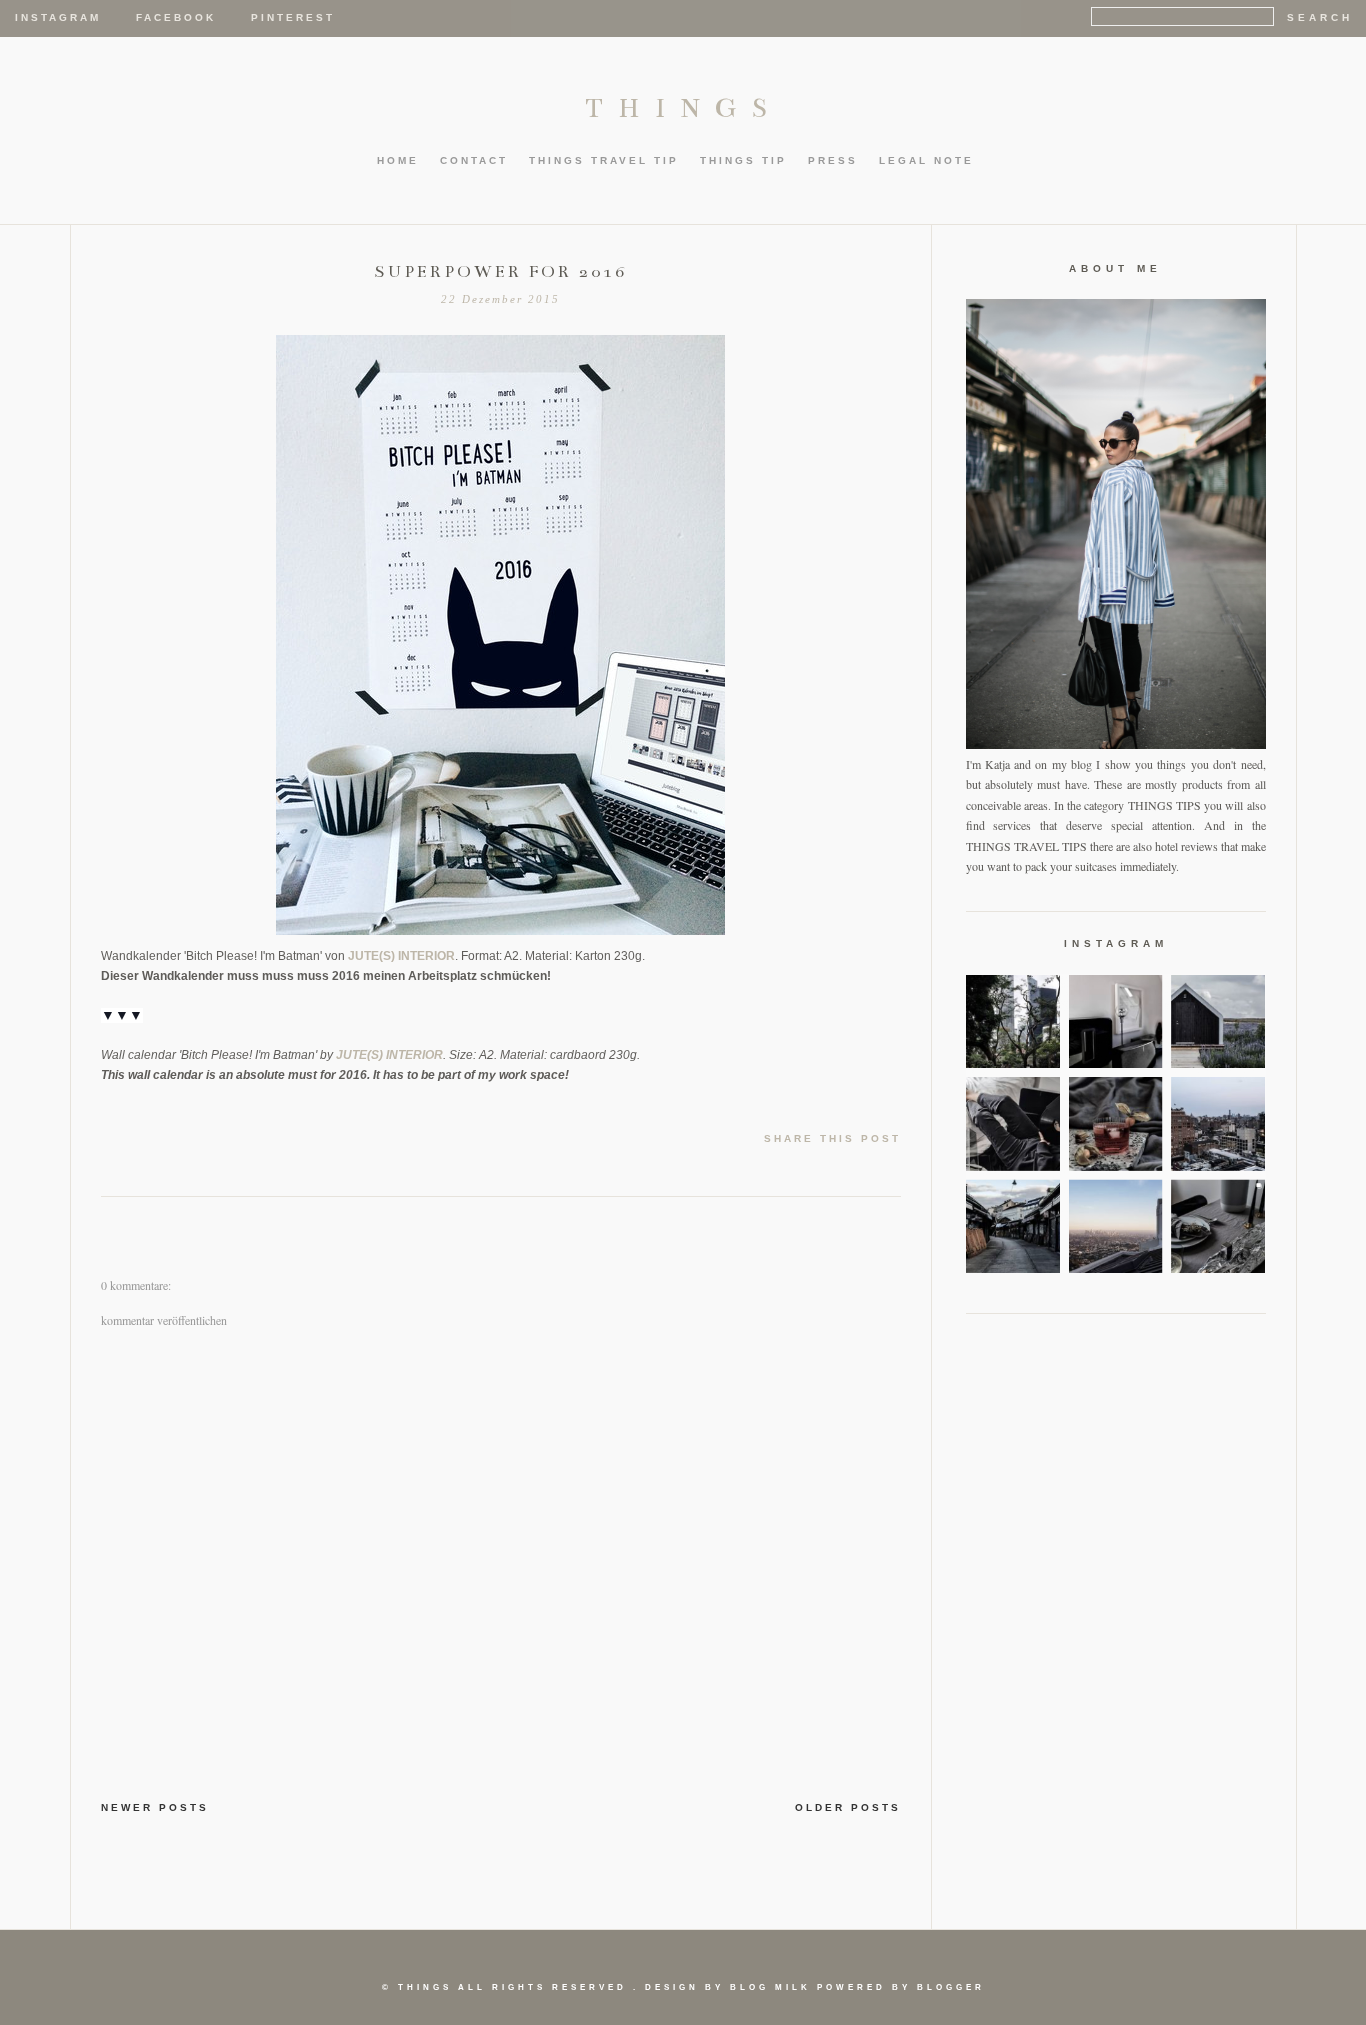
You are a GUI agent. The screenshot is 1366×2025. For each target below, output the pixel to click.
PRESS (833, 160)
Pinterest (293, 17)
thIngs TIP (743, 160)
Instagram (58, 17)
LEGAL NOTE (926, 160)
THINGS (683, 108)
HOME (398, 160)
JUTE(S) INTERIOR (401, 956)
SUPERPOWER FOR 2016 (500, 272)
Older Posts (848, 1807)
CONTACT (474, 160)
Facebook (176, 17)
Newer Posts (155, 1807)
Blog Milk (770, 1987)
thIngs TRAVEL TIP (604, 160)
